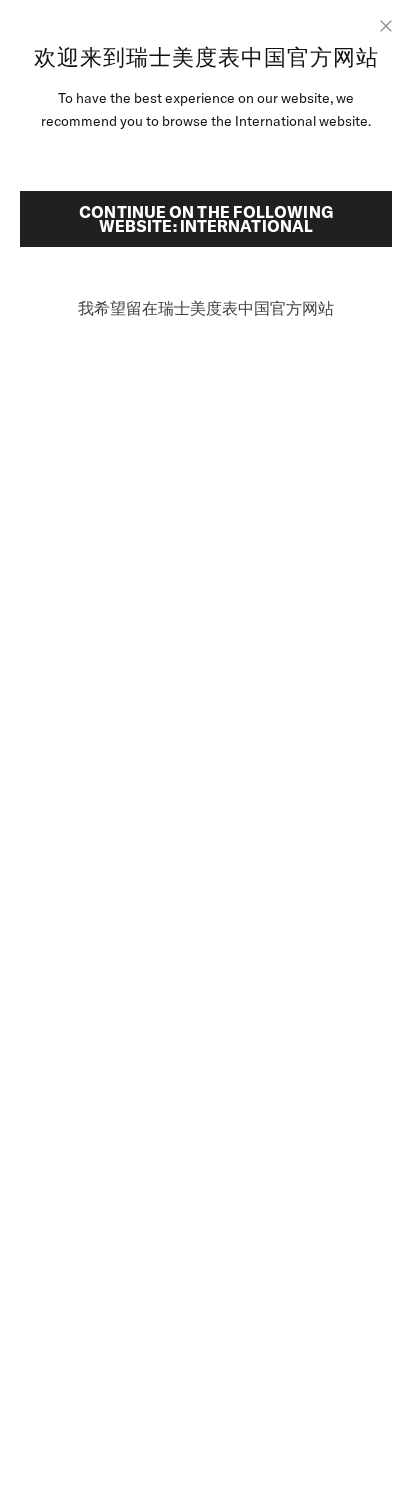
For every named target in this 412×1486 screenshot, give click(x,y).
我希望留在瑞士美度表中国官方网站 (206, 308)
